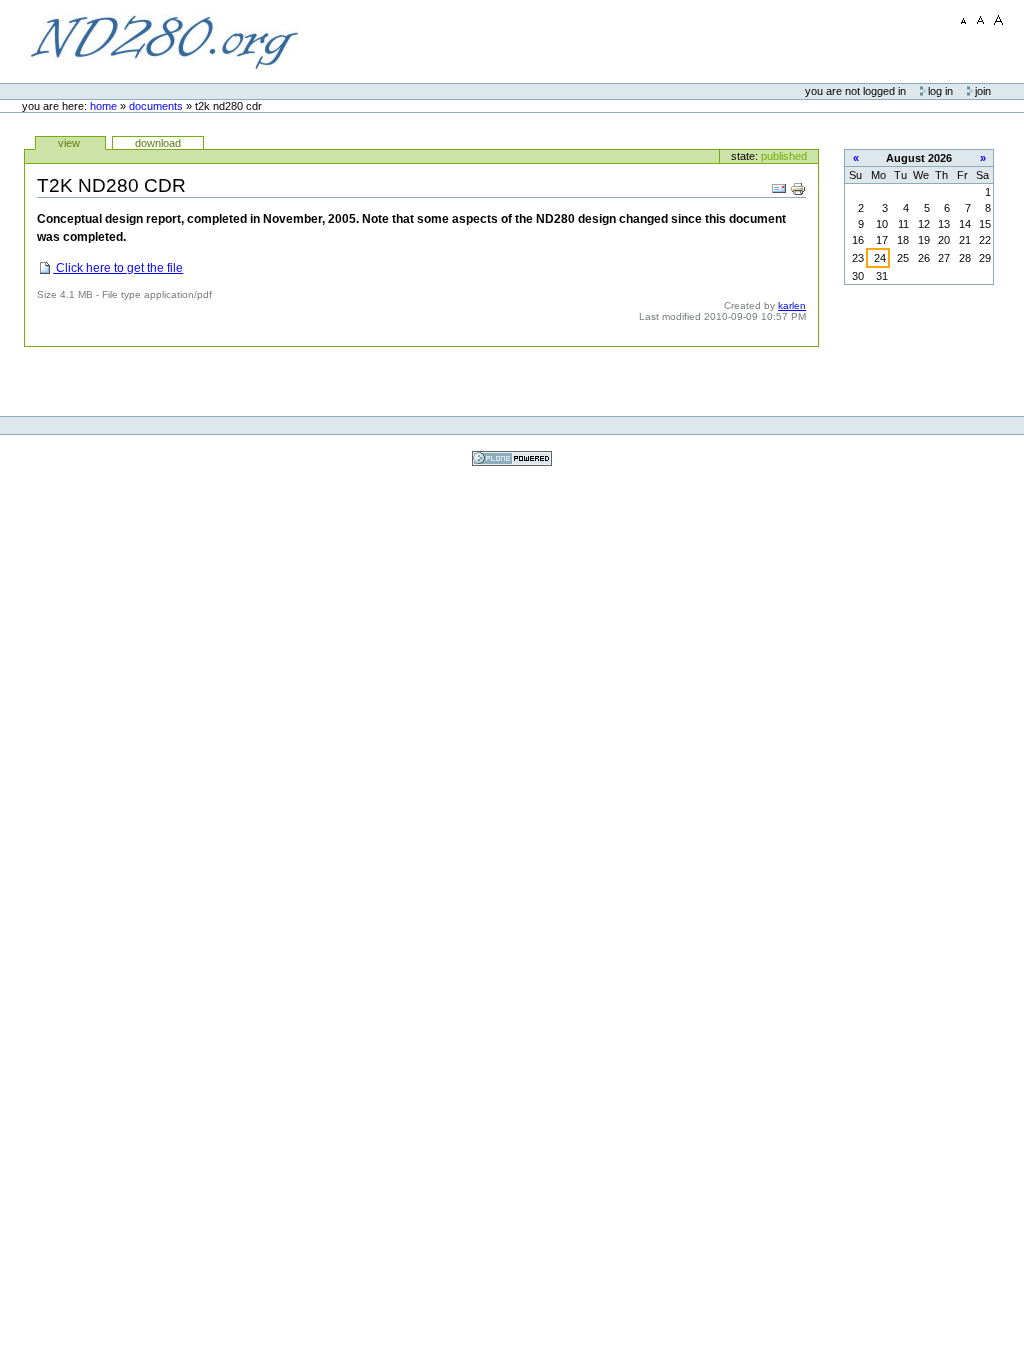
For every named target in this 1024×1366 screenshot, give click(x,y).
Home (103, 106)
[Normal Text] (981, 20)
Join (983, 91)
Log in (942, 91)
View (70, 143)
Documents (156, 106)
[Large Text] (999, 20)
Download (158, 143)
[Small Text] (963, 20)
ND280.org (164, 41)
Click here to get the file (118, 268)
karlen (792, 305)
